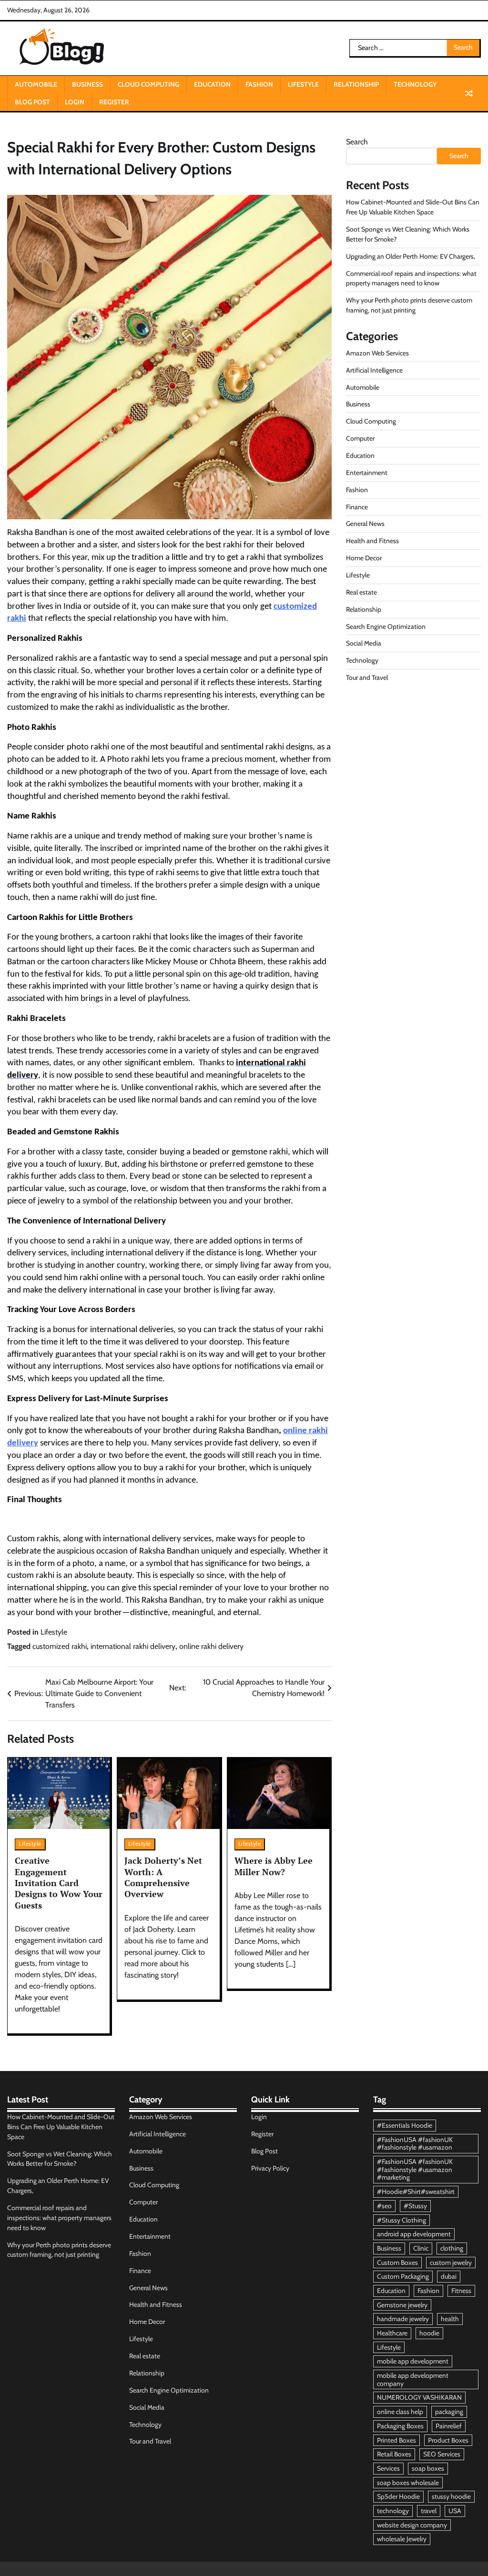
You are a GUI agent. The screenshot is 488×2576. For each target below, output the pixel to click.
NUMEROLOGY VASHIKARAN (419, 2397)
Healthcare (392, 2333)
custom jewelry (451, 2263)
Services (388, 2468)
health (450, 2319)
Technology (415, 84)
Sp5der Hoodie (398, 2496)
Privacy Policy (270, 2168)
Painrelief (449, 2426)
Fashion (259, 84)
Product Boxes (448, 2440)
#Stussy (415, 2206)
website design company (412, 2525)
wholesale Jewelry (402, 2539)
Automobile (36, 84)
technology (393, 2511)
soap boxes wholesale (408, 2483)
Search (357, 142)
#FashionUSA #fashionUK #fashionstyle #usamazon (415, 2144)
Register (114, 102)
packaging (449, 2412)
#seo (384, 2206)
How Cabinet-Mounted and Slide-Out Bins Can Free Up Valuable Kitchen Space (61, 2127)
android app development (414, 2234)
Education (212, 84)
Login (75, 102)
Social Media (364, 643)
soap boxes (428, 2468)
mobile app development (413, 2361)
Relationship (356, 84)
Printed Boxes (396, 2440)
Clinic (421, 2248)
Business (87, 84)
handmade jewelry (403, 2319)
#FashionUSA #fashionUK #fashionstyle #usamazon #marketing (415, 2169)
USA (455, 2511)
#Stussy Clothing (402, 2220)
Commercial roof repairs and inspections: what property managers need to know (59, 2218)
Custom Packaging (403, 2276)
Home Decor (364, 558)
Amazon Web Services (377, 353)
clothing (452, 2248)
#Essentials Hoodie (405, 2125)
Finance (357, 507)
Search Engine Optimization (386, 626)
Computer (360, 438)
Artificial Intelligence (374, 370)
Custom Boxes (397, 2263)
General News (365, 524)
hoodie (429, 2333)
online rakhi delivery (211, 1646)
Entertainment (367, 473)
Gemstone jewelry (402, 2305)
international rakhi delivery (133, 1646)
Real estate (361, 592)
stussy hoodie (451, 2496)
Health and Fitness (372, 541)
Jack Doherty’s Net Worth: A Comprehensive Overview (163, 1877)
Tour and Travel (367, 677)
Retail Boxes (394, 2454)
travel (429, 2511)
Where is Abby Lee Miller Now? (274, 1866)
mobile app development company (413, 2379)
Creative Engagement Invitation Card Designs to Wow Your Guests (59, 1883)
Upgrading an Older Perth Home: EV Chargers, (411, 256)
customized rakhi (60, 1646)
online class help (400, 2412)
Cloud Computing (148, 84)
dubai (449, 2276)
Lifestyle (303, 84)
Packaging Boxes (400, 2426)
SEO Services (442, 2454)
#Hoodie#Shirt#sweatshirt (416, 2192)
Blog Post (32, 102)
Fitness (461, 2291)
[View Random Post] (469, 93)
